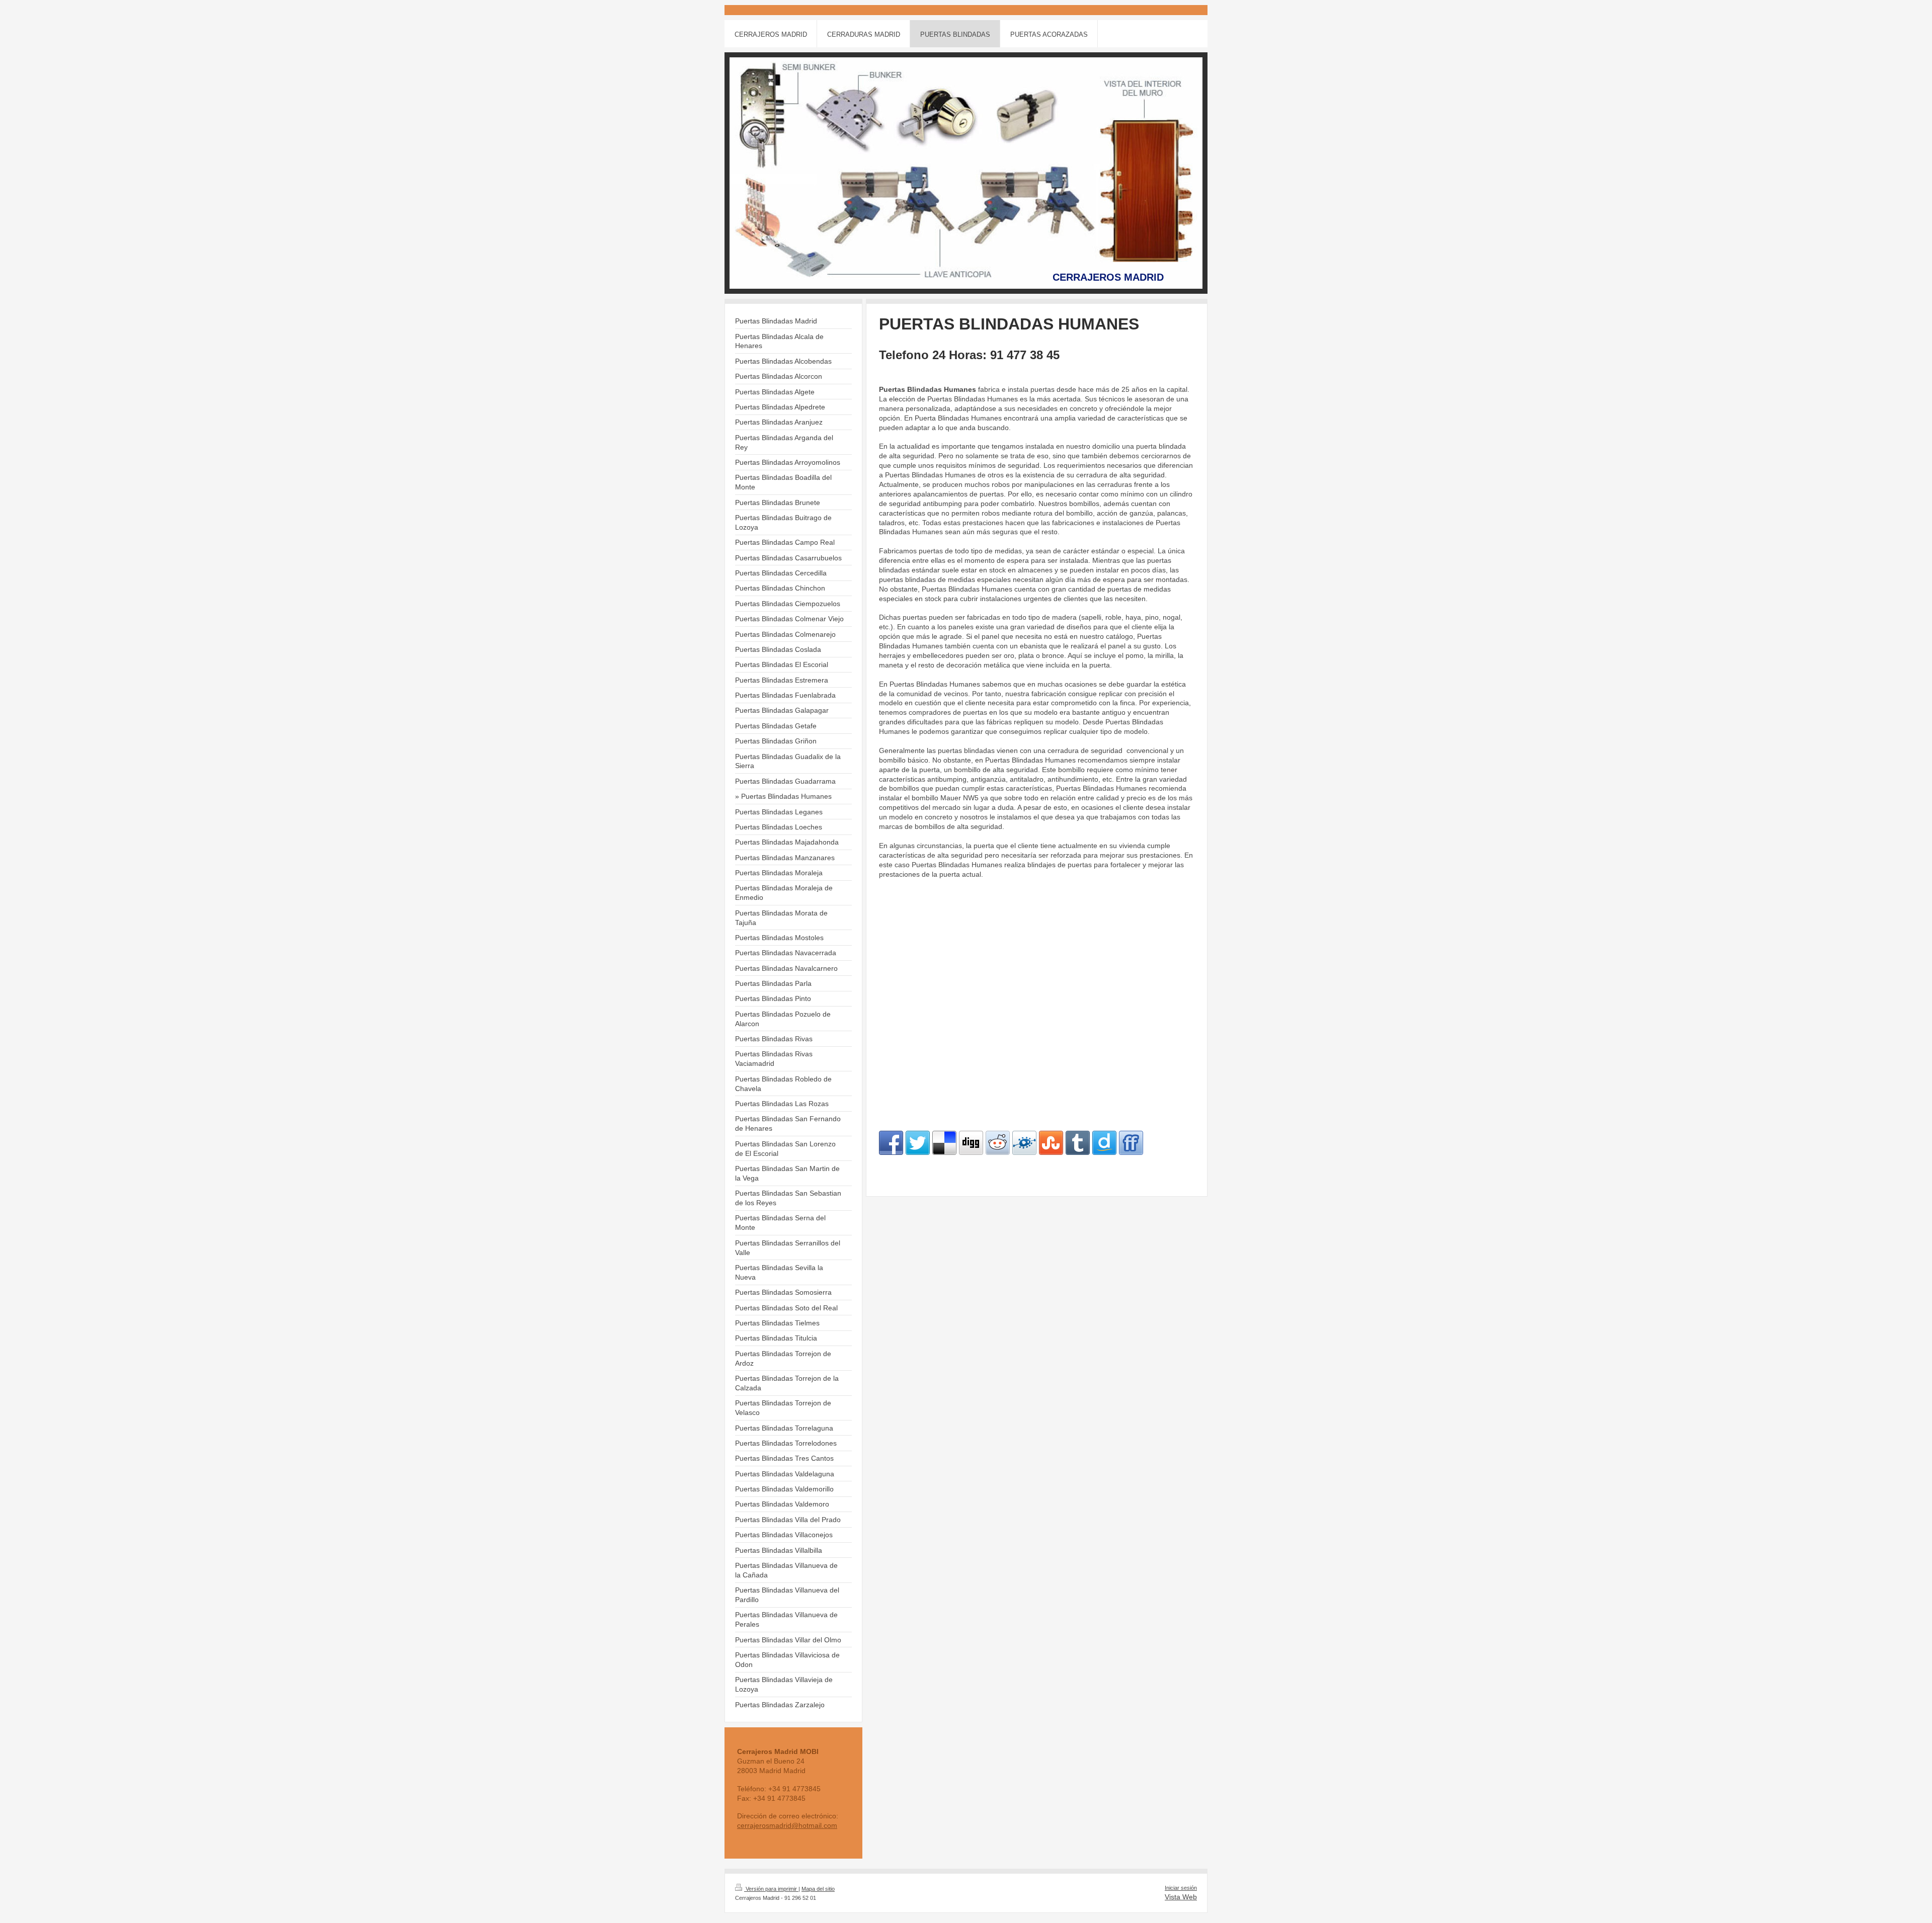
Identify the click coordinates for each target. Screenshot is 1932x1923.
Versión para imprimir (771, 1889)
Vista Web (1181, 1897)
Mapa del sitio (818, 1889)
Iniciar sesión (1181, 1888)
